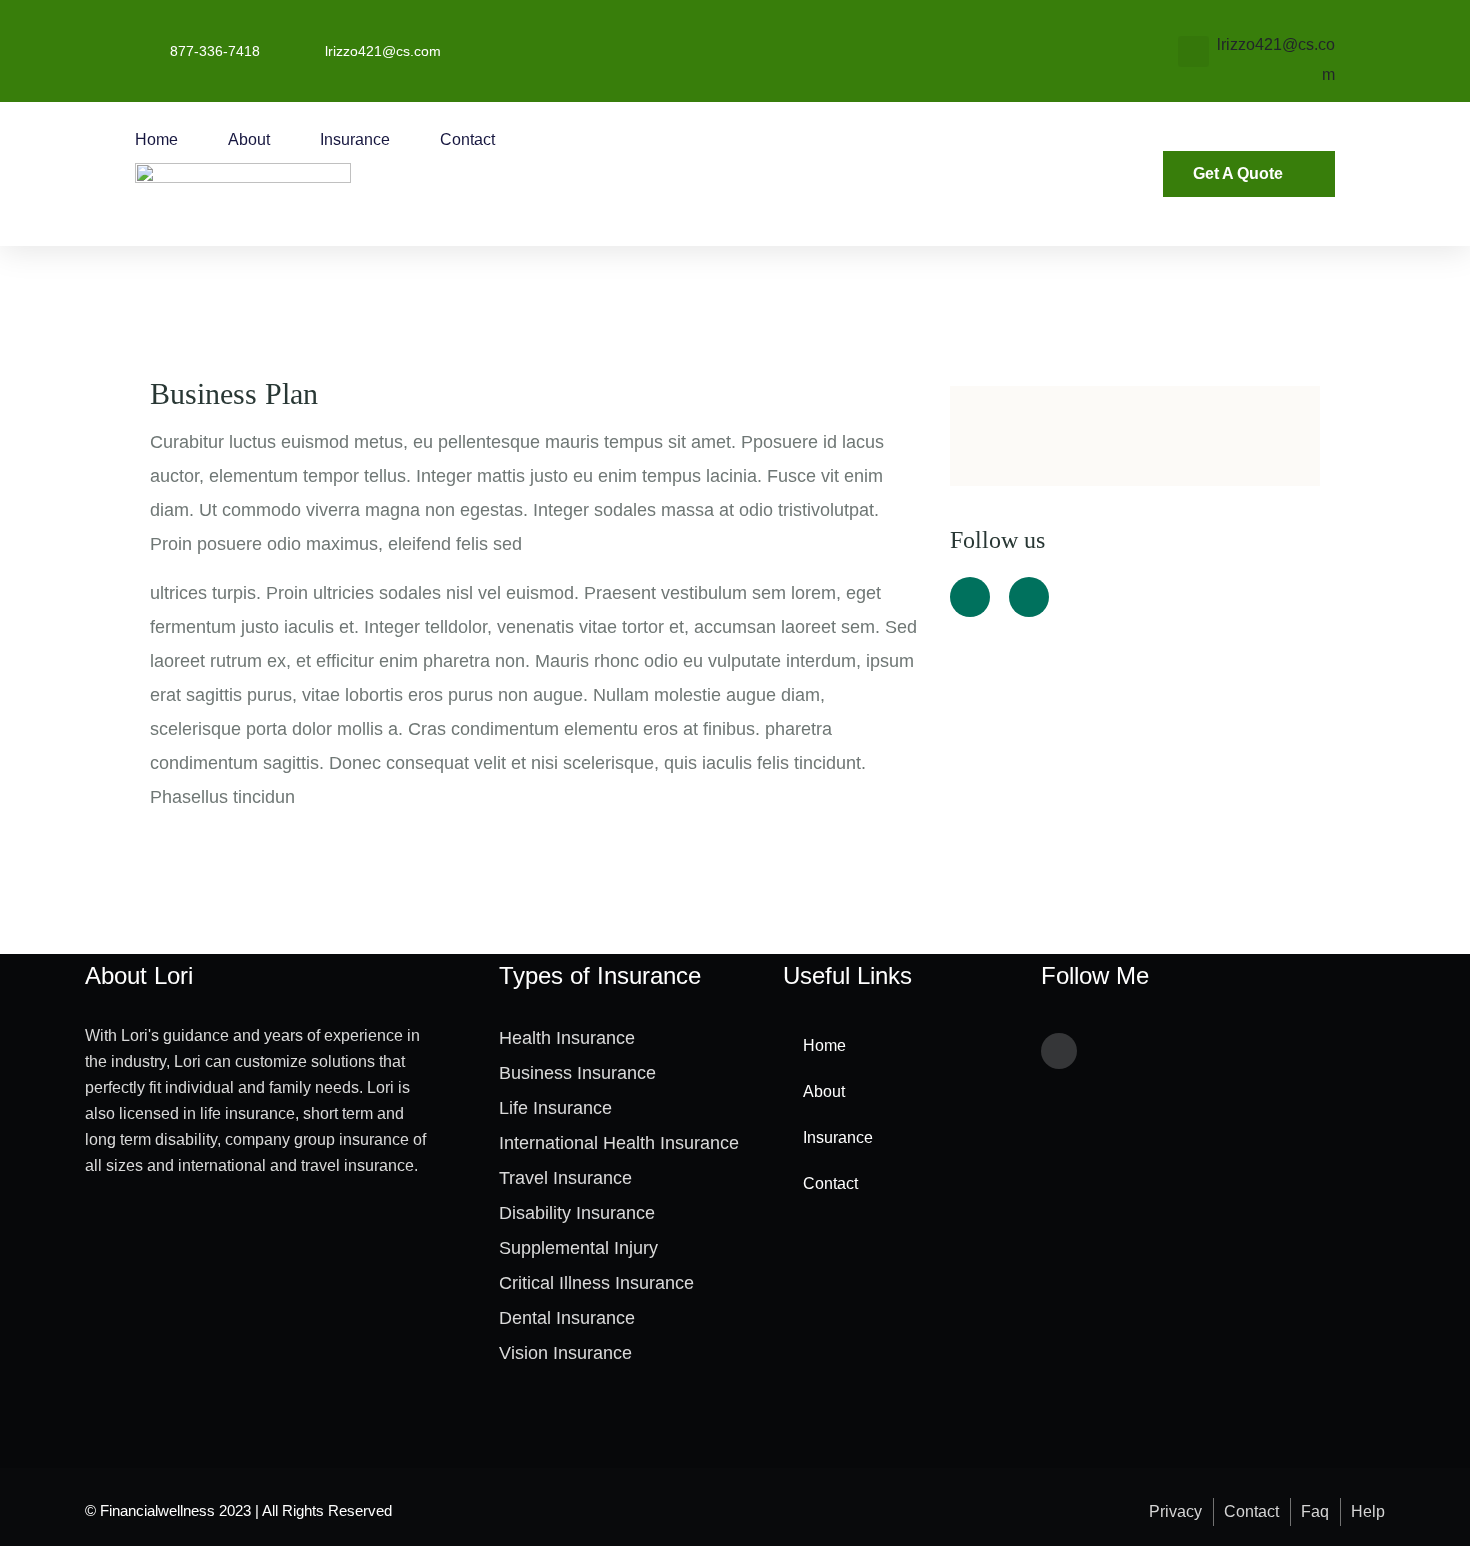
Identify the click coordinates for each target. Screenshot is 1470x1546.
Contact (467, 139)
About (249, 139)
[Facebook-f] (1059, 1051)
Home (156, 139)
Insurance (355, 139)
